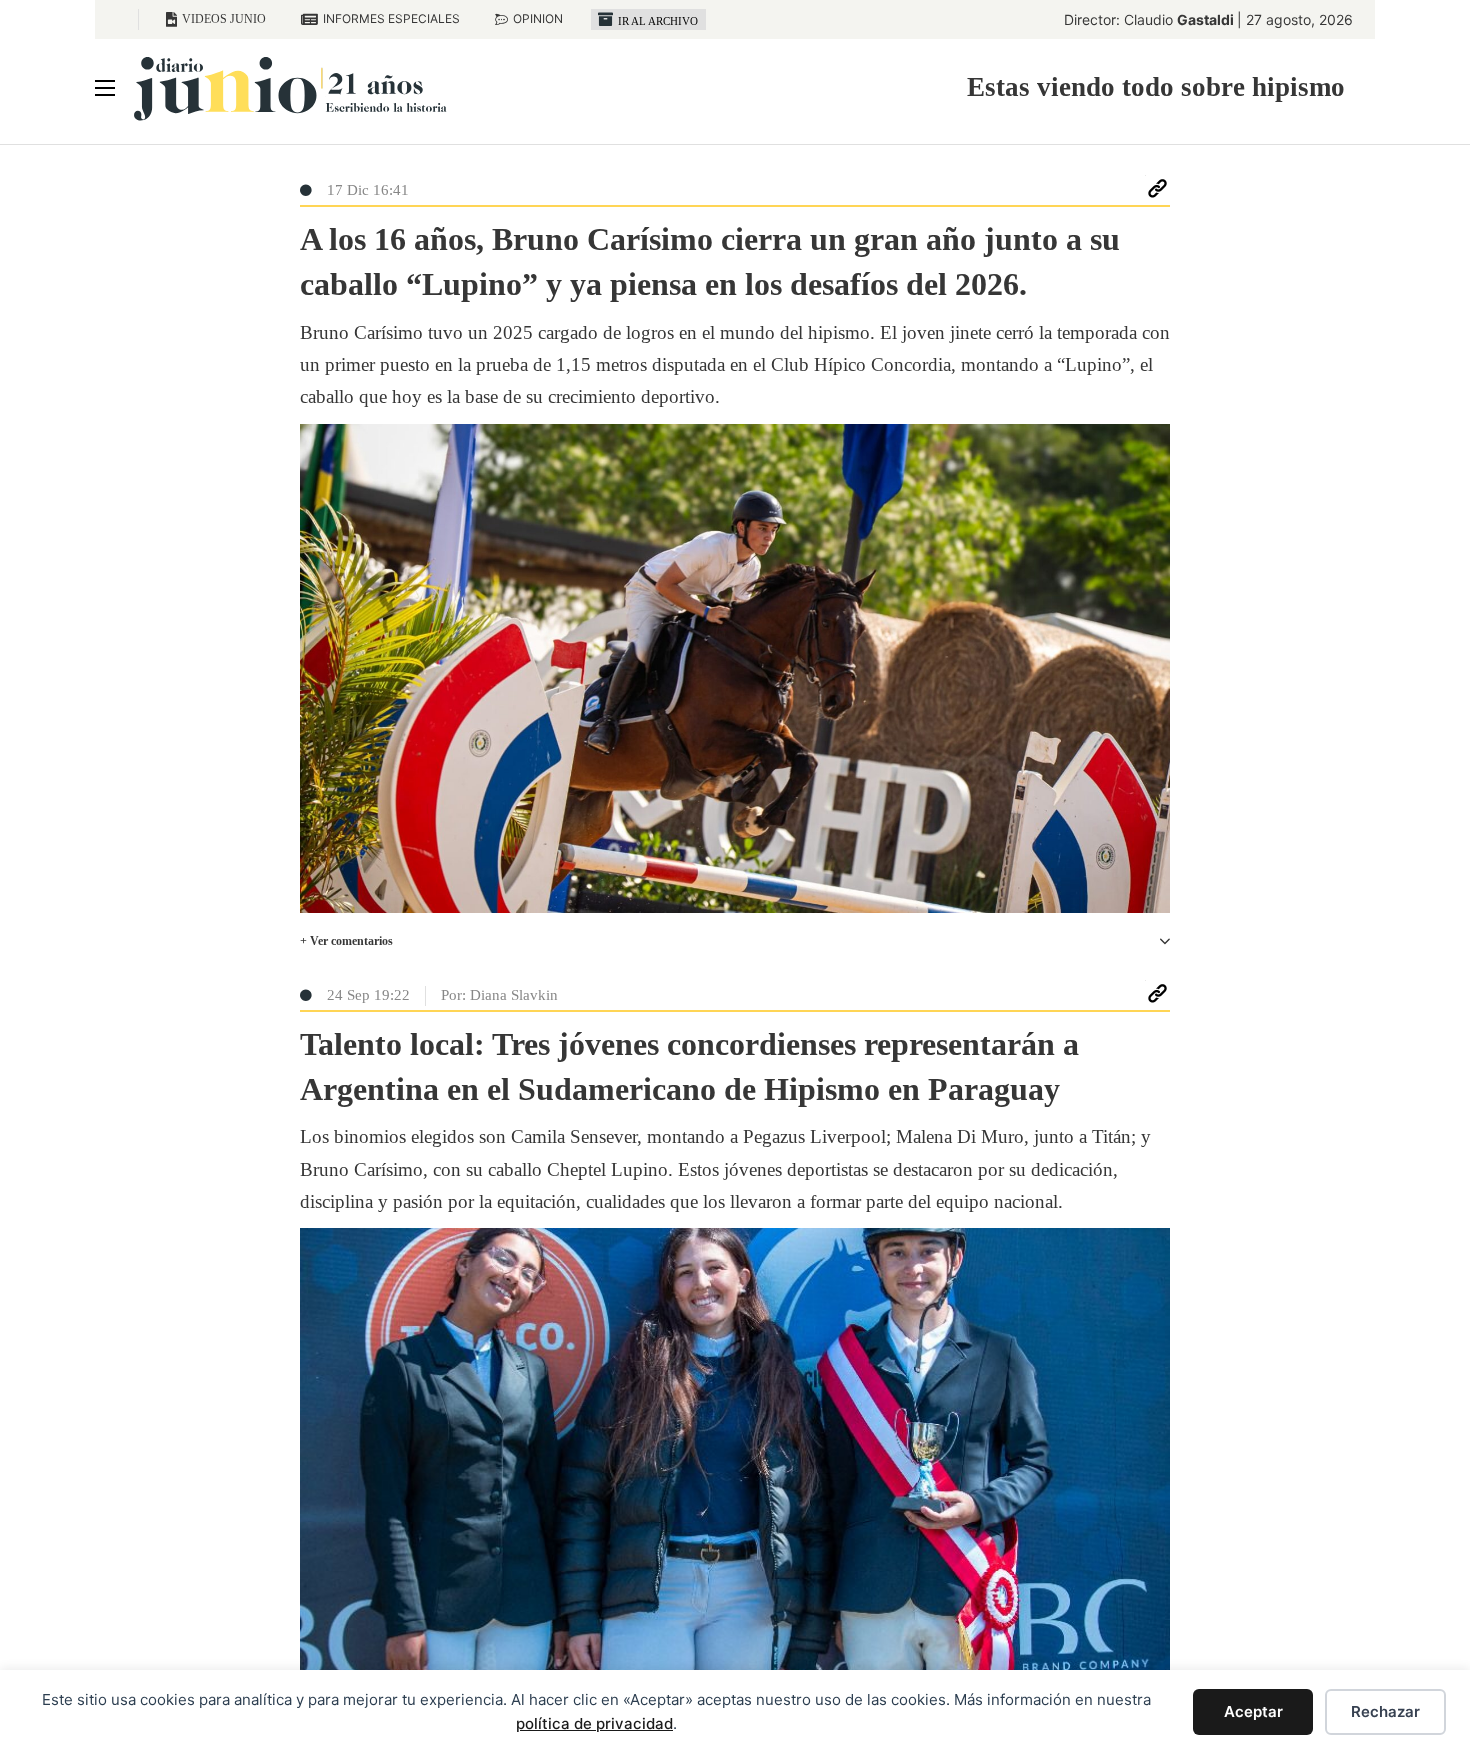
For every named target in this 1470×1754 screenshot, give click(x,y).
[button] (735, 941)
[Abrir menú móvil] (105, 88)
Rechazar (1385, 1711)
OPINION (538, 18)
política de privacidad (594, 1723)
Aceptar (1253, 1711)
